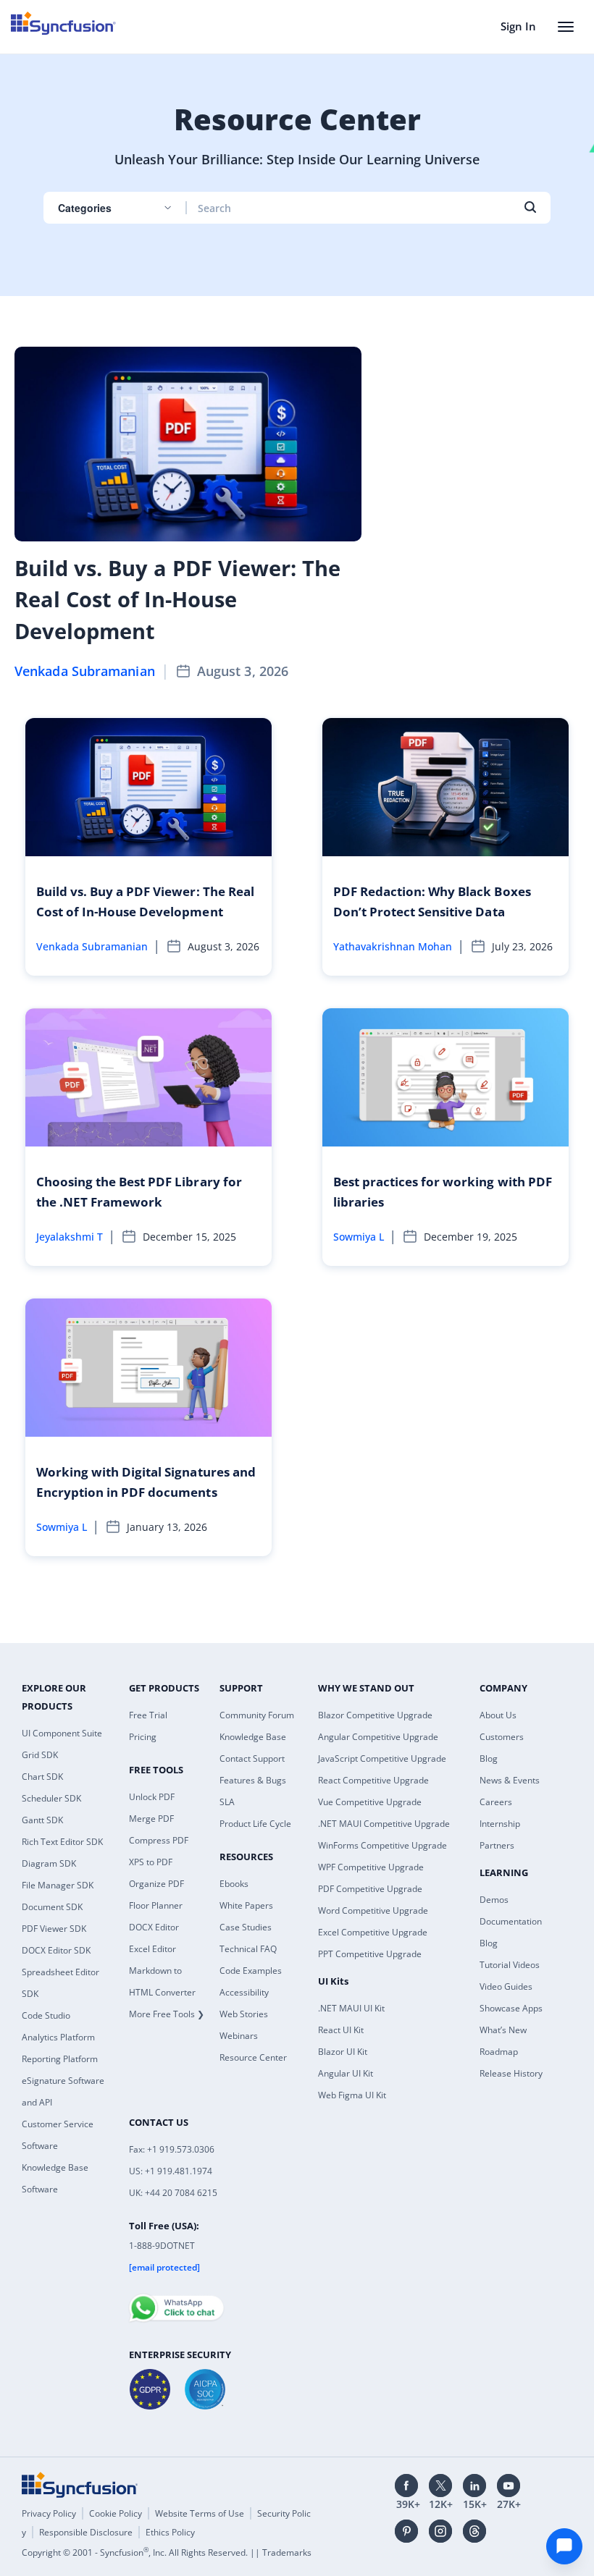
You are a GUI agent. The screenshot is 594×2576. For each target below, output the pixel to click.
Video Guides (506, 1986)
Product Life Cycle (255, 1824)
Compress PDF (159, 1840)
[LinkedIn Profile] (474, 2486)
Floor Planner (156, 1905)
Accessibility (244, 1992)
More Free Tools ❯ (167, 2014)
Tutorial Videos (510, 1965)
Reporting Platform (60, 2059)
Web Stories (244, 2014)
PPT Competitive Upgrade (370, 1954)
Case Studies (246, 1927)
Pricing (143, 1737)
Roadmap (499, 2052)
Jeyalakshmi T (70, 1237)
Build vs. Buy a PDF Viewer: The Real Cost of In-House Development (177, 599)
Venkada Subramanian (85, 671)
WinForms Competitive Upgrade (382, 1845)
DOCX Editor (154, 1927)
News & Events (510, 1780)
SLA (227, 1802)
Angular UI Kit (346, 2073)
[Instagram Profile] (440, 2531)
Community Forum (257, 1715)
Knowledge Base (253, 1737)
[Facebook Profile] (406, 2486)
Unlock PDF (152, 1797)
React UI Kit (341, 2030)
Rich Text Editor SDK (62, 1842)
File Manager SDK (58, 1885)
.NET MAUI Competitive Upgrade (384, 1824)
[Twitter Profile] (440, 2486)
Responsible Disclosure (86, 2532)
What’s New (503, 2030)
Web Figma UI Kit (352, 2095)
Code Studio (46, 2015)
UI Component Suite (62, 1733)
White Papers (246, 1905)
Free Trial (148, 1715)
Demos (494, 1900)
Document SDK (52, 1907)
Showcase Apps (511, 2008)
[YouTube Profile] (509, 2486)
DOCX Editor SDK (56, 1950)
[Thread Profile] (474, 2531)
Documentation (511, 1921)
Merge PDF (151, 1819)
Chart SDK (42, 1777)
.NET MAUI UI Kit (351, 2008)
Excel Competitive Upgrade (373, 1932)
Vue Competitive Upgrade (370, 1802)
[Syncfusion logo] (63, 23)
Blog (489, 1758)
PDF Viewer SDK (54, 1929)
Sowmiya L (359, 1237)
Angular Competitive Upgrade (378, 1737)
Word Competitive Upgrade (373, 1910)
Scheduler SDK (51, 1798)
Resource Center (253, 2057)
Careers (496, 1802)
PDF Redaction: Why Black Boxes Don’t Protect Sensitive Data (432, 901)
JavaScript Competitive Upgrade (382, 1758)
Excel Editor (152, 1949)
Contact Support (252, 1758)
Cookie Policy (116, 2513)
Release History (511, 2073)
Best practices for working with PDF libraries (443, 1192)
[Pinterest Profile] (406, 2531)
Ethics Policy (170, 2532)
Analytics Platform (58, 2037)
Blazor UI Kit (343, 2052)
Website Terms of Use (200, 2513)
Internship (500, 1824)
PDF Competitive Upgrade (370, 1889)
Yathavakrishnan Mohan (393, 946)
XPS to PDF (151, 1862)
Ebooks (234, 1884)
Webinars (239, 2036)
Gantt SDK (42, 1820)
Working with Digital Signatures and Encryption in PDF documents (146, 1482)
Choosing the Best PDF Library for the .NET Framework (139, 1192)
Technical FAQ (248, 1949)
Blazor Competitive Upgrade (375, 1715)
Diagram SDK (49, 1863)
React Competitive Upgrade (373, 1780)
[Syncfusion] (80, 2485)
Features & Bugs (253, 1780)
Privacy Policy (49, 2513)
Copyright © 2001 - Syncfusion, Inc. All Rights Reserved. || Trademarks (167, 2552)
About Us (498, 1715)
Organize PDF (156, 1884)
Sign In (518, 26)
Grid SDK (40, 1755)
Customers (502, 1737)
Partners (497, 1845)
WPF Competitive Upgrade (371, 1867)
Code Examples (251, 1971)
